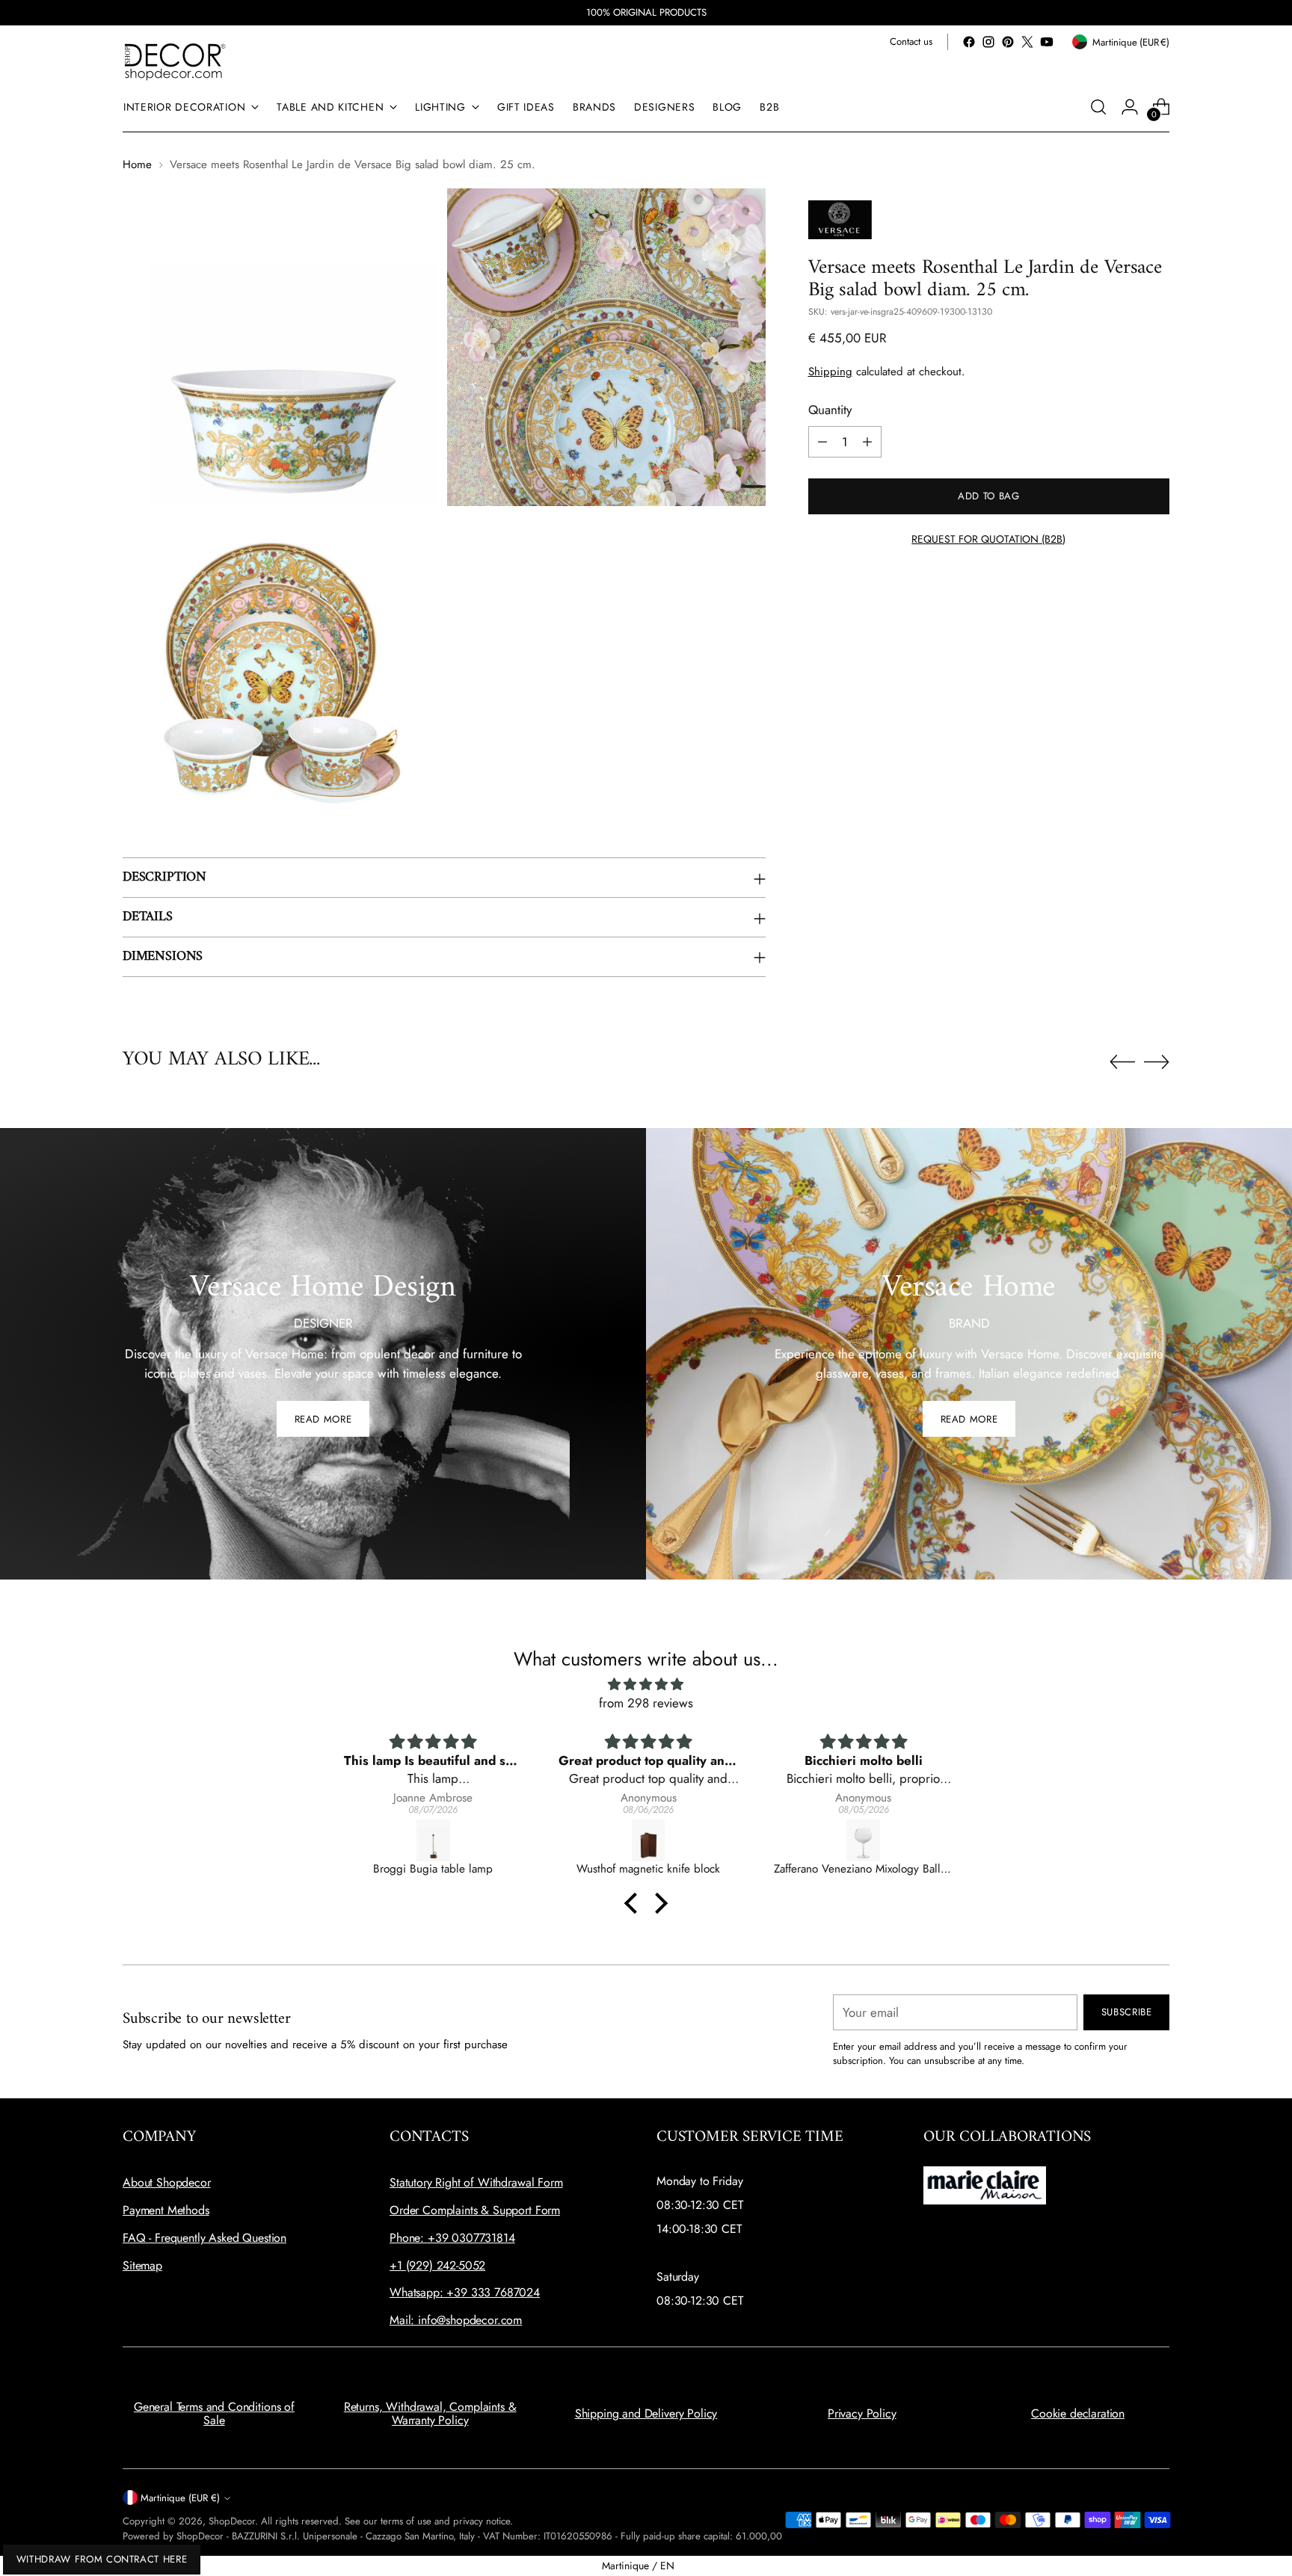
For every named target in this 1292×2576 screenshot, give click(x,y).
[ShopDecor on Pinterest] (1008, 42)
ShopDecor (232, 2521)
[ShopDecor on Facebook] (969, 42)
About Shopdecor (167, 2182)
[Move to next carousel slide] (1157, 1061)
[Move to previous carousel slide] (1122, 1062)
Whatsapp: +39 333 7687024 (465, 2292)
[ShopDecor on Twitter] (1027, 42)
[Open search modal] (1098, 107)
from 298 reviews (646, 1703)
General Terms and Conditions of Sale (214, 2413)
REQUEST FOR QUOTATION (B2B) (988, 539)
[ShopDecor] (175, 61)
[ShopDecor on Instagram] (988, 42)
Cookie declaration (1078, 2413)
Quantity (830, 410)
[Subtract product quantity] (822, 442)
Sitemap (142, 2265)
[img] (646, 1685)
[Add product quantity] (867, 442)
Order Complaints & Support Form (475, 2210)
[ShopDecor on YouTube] (1047, 42)
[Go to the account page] (1130, 107)
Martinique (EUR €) (180, 2498)
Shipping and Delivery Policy (646, 2413)
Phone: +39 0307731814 (452, 2238)
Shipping (830, 372)
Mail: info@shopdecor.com (456, 2320)
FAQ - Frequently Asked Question (204, 2238)
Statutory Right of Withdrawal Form (476, 2182)
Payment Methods (166, 2210)
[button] (635, 1902)
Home (137, 164)
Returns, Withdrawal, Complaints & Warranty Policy (430, 2413)
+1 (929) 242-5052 (437, 2265)
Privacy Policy (862, 2413)
